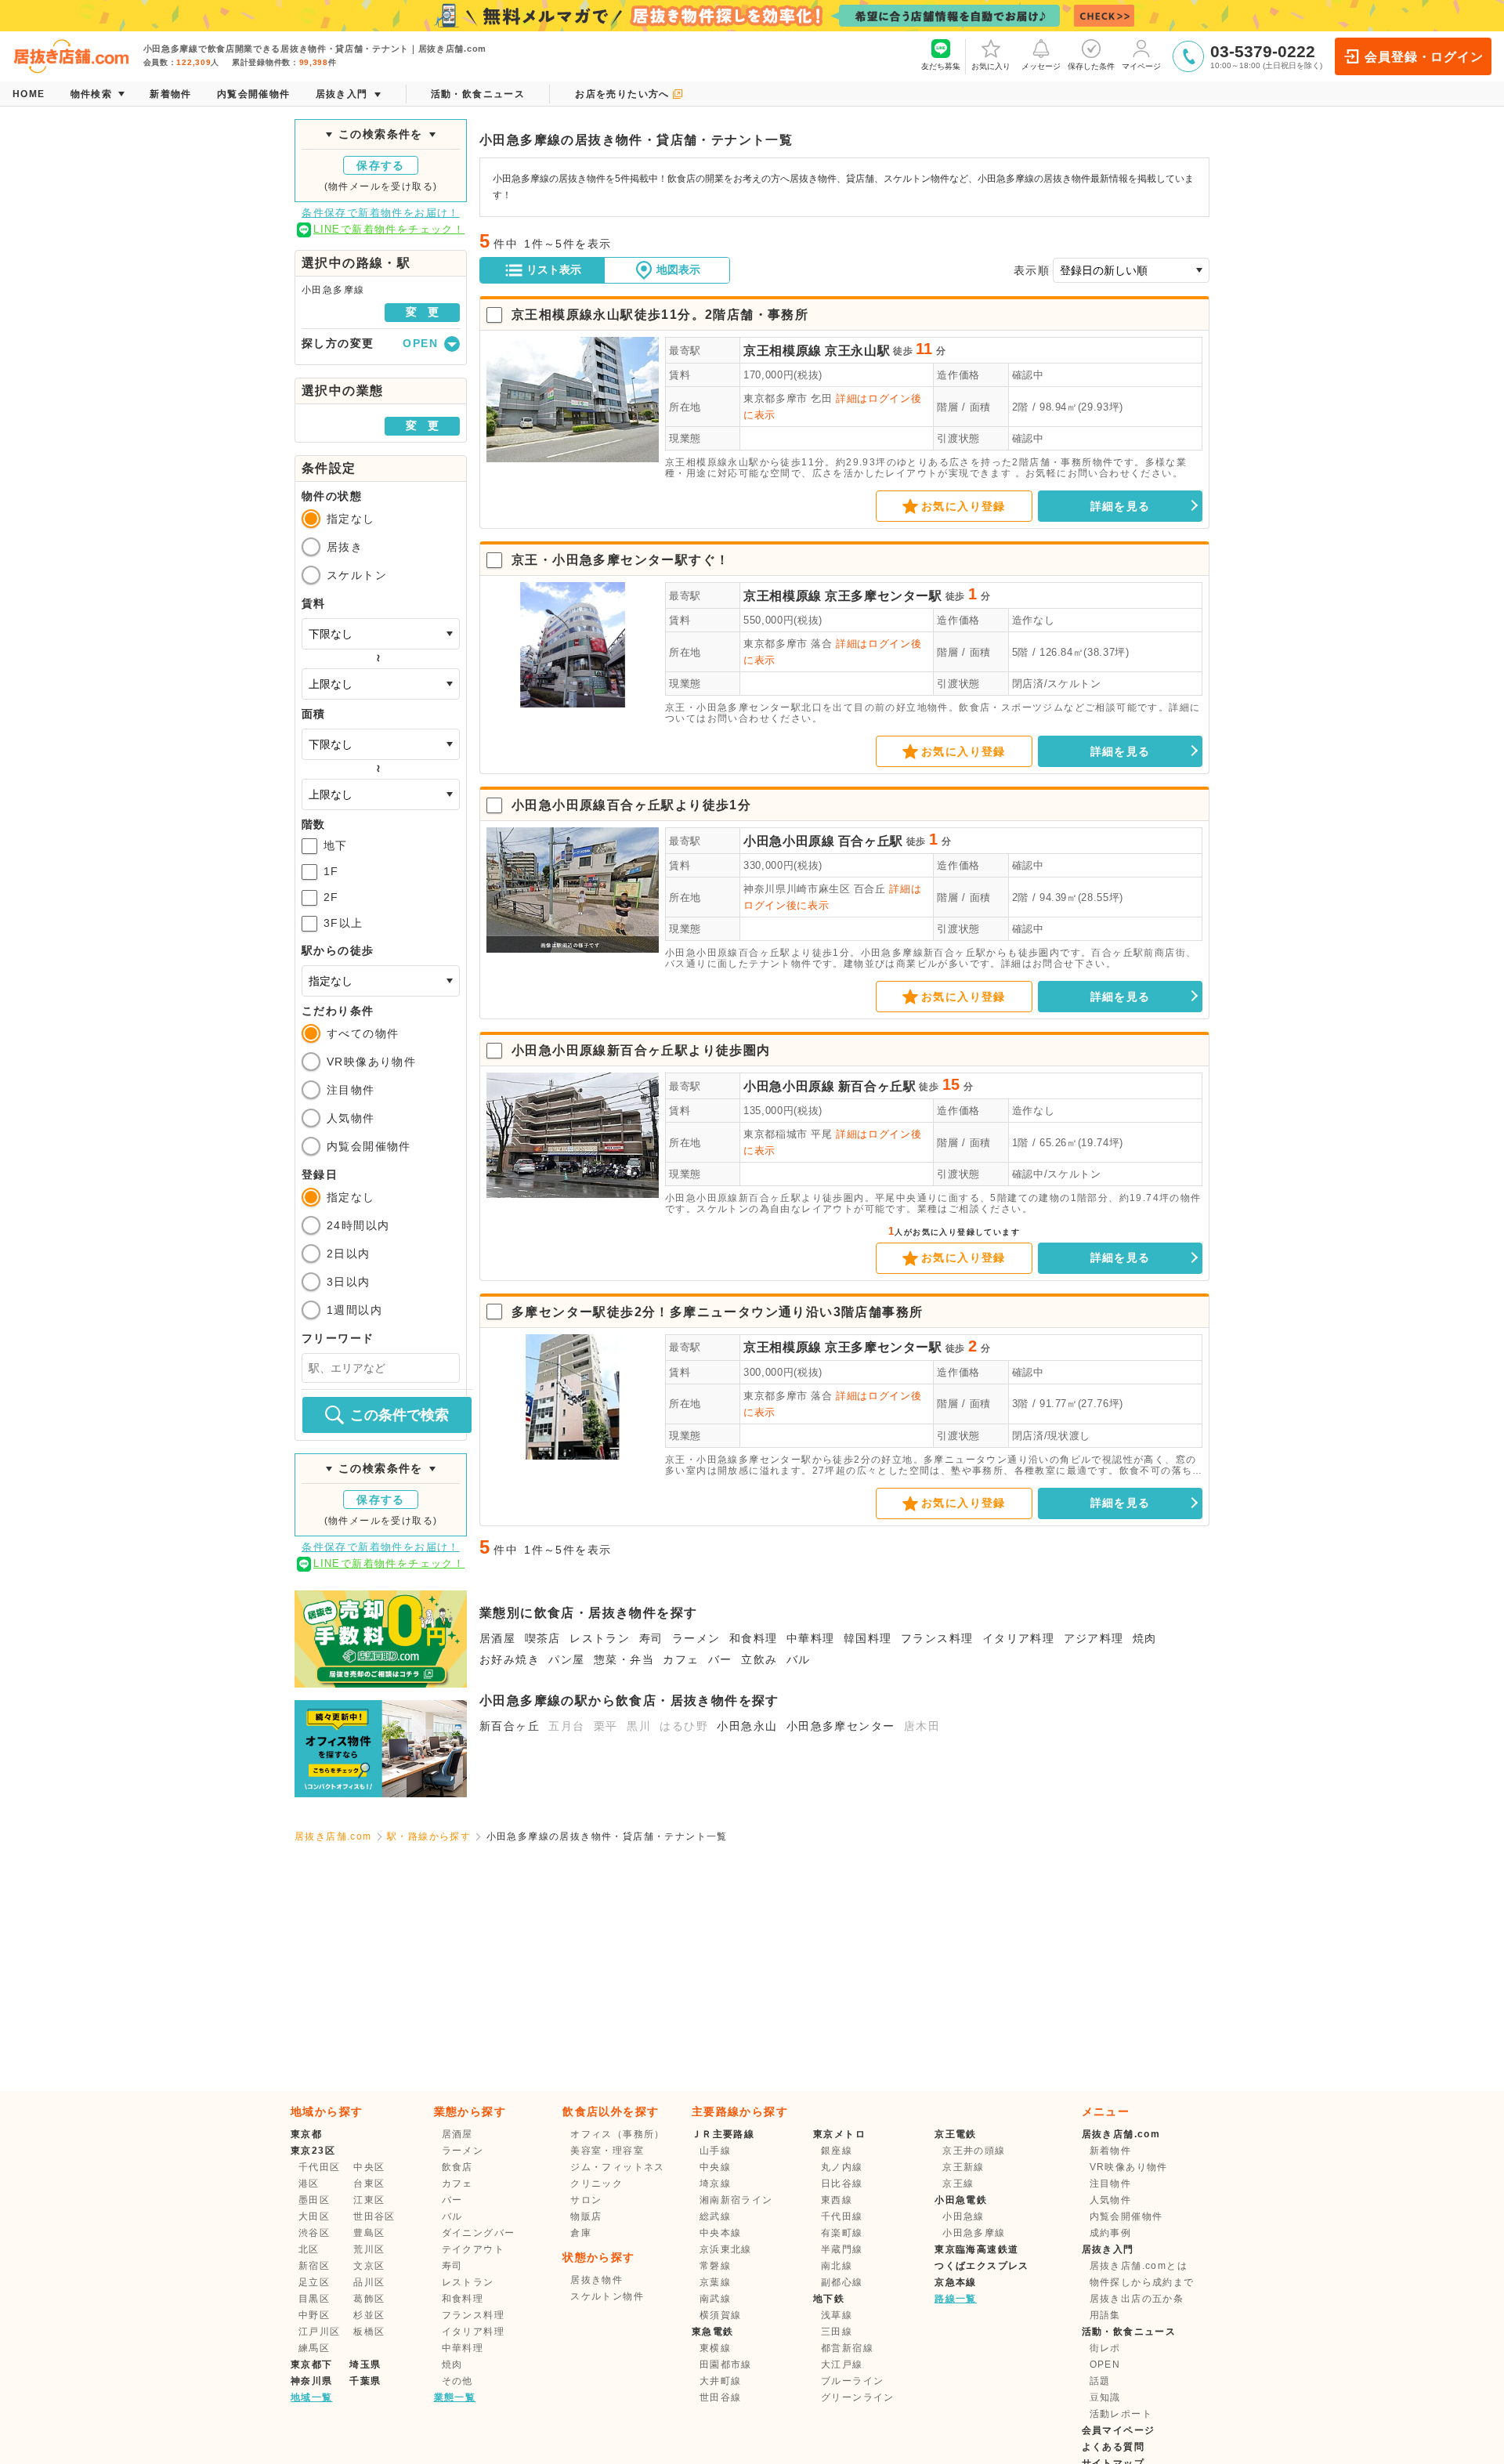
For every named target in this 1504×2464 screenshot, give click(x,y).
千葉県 (365, 2381)
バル (799, 1659)
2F (331, 897)
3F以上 (343, 923)
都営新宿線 (847, 2348)
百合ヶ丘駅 (871, 841)
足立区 (314, 2282)
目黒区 (314, 2299)
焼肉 (1145, 1638)
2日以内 (349, 1254)
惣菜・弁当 (624, 1659)
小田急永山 (747, 1726)
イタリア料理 (1018, 1638)
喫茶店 (543, 1638)
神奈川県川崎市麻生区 (797, 889)
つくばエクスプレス (982, 2266)
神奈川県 (312, 2381)
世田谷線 (721, 2397)
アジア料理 (1094, 1638)
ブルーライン (852, 2381)
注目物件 (351, 1090)
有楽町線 (842, 2233)
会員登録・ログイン (1424, 57)
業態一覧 (455, 2397)
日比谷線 (842, 2184)
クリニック (597, 2184)
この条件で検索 (399, 1415)
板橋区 (369, 2332)
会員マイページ (1119, 2430)
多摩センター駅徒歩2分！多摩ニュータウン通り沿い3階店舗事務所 (717, 1312)
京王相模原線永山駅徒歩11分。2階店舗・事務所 (660, 315)
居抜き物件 (597, 2280)
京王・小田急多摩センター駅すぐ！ (620, 560)
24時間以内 (358, 1225)
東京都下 (312, 2364)
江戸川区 (320, 2332)
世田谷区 (374, 2216)
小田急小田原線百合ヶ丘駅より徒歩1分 (631, 805)
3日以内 (349, 1282)
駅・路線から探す (429, 1836)
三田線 (837, 2332)
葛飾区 (369, 2299)
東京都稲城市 (775, 1134)
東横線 (715, 2348)
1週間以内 (354, 1310)
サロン (586, 2200)
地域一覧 (312, 2397)
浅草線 (837, 2315)
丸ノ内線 (842, 2167)
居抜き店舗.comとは (1139, 2266)
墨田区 (314, 2200)
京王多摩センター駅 (884, 596)
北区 (309, 2249)
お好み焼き (510, 1659)
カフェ (681, 1659)
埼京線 (715, 2184)
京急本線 (956, 2282)
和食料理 (754, 1638)
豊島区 (369, 2233)
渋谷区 (314, 2233)
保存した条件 (1091, 66)
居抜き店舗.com (333, 1836)
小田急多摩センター (841, 1726)
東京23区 (313, 2151)
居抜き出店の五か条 (1137, 2299)
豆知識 (1105, 2397)
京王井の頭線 (974, 2151)
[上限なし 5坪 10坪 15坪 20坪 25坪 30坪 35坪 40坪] (381, 794)
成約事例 (1111, 2233)
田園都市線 (726, 2364)
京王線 (958, 2184)
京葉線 (715, 2282)
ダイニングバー (479, 2233)
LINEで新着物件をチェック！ (389, 229)
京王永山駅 (857, 351)
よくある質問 (1113, 2447)
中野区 (314, 2315)
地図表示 (678, 270)
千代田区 (320, 2167)
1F (331, 871)
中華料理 (811, 1638)
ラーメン (696, 1638)
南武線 (715, 2299)
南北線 (837, 2266)
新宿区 (314, 2266)
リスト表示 (554, 270)
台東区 (369, 2184)
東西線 (837, 2200)
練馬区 (314, 2348)
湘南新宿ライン (736, 2200)
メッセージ (1041, 66)
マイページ (1141, 66)
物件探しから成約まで (1142, 2282)
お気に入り (991, 66)
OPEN (1105, 2364)
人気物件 (351, 1118)
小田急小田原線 (789, 841)
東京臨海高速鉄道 (976, 2249)
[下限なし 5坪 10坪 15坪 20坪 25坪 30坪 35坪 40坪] (381, 744)
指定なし (351, 519)
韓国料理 (868, 1638)
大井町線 (721, 2381)
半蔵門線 (842, 2249)
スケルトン (357, 575)
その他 (457, 2381)
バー (720, 1659)
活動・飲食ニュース (1129, 2332)
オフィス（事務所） (618, 2134)
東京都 (306, 2134)
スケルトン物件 (607, 2296)
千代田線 (842, 2216)
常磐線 (715, 2266)
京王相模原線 (783, 351)
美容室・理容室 (607, 2151)
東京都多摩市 (775, 398)
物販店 (586, 2216)
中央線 (715, 2167)
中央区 (369, 2167)
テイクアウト (473, 2249)
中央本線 (721, 2233)
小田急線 (963, 2216)
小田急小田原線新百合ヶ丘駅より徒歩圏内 (641, 1050)
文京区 (369, 2266)
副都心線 (842, 2282)
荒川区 (369, 2249)
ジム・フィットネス (618, 2167)
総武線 (715, 2216)
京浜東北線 (726, 2249)
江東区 (369, 2200)
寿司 (651, 1638)
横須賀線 (721, 2315)
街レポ (1105, 2348)
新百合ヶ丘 (510, 1726)
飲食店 (457, 2167)
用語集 (1105, 2315)
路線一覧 (956, 2299)
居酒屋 (497, 1638)
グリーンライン (858, 2397)
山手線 (715, 2151)
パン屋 (566, 1659)
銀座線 (837, 2151)
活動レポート (1121, 2414)
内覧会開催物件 (369, 1146)
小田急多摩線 (974, 2233)
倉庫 (581, 2233)
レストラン (600, 1638)
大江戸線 (842, 2364)
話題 (1100, 2381)
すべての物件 (363, 1033)
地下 (336, 845)
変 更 (422, 312)
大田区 (314, 2216)
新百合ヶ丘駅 (877, 1086)
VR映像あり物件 (371, 1062)
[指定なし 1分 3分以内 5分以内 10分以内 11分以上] (381, 981)
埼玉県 (365, 2364)
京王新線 (963, 2167)
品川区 (369, 2282)
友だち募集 (941, 66)
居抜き (345, 547)
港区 (309, 2184)
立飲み (759, 1659)
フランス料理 (937, 1638)
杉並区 (369, 2315)
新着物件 (1111, 2151)
